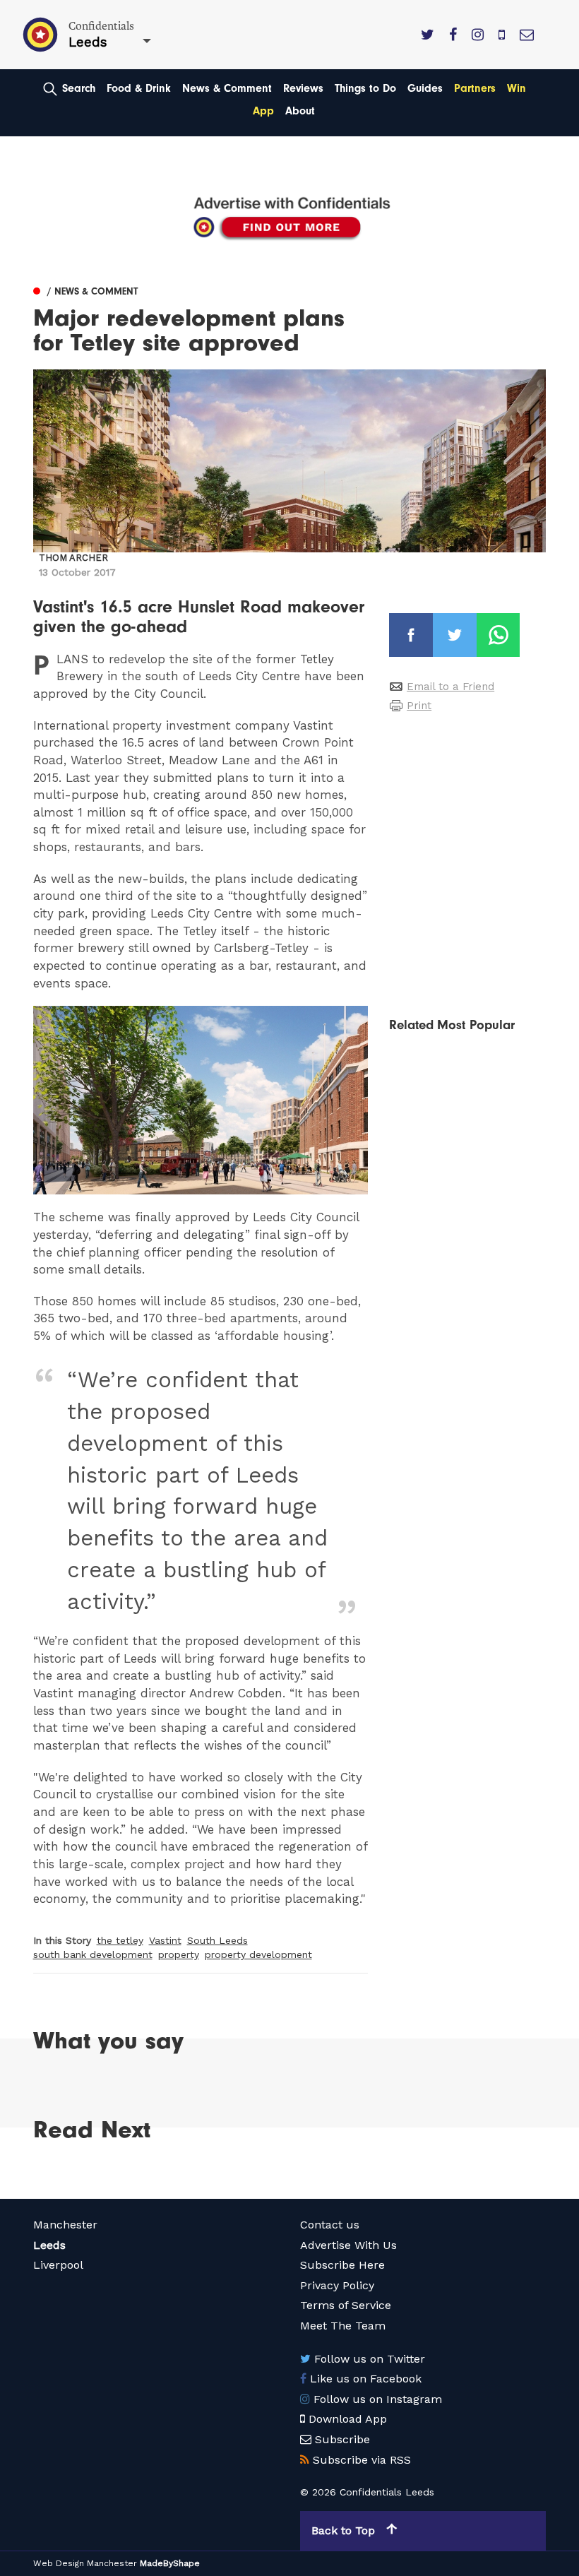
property (179, 1954)
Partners (475, 88)
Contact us (330, 2225)
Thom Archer (73, 558)
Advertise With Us (348, 2245)
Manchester (65, 2225)
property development (258, 1954)
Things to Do (365, 88)
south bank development (93, 1954)
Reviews (303, 88)
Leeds (49, 2245)
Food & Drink (139, 88)
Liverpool (58, 2265)
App (263, 111)
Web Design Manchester (85, 2563)
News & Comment (227, 88)
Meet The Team (343, 2326)
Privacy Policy (337, 2285)
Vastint (165, 1940)
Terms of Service (346, 2305)
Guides (425, 88)
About (300, 111)
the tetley (120, 1940)
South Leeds (217, 1940)
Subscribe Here (342, 2265)
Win (517, 88)
